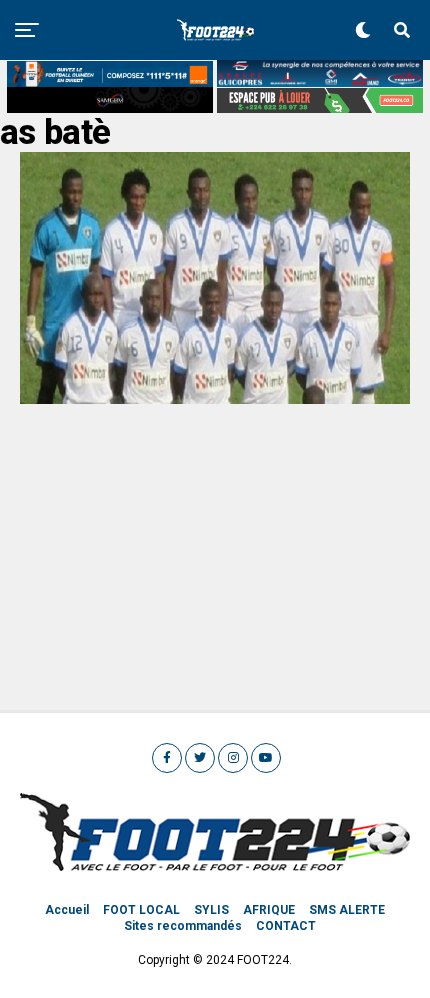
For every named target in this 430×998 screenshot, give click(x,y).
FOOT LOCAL (141, 910)
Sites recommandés (183, 926)
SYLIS (211, 910)
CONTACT (286, 926)
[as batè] (215, 398)
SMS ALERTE (347, 910)
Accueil (67, 910)
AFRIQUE (269, 910)
